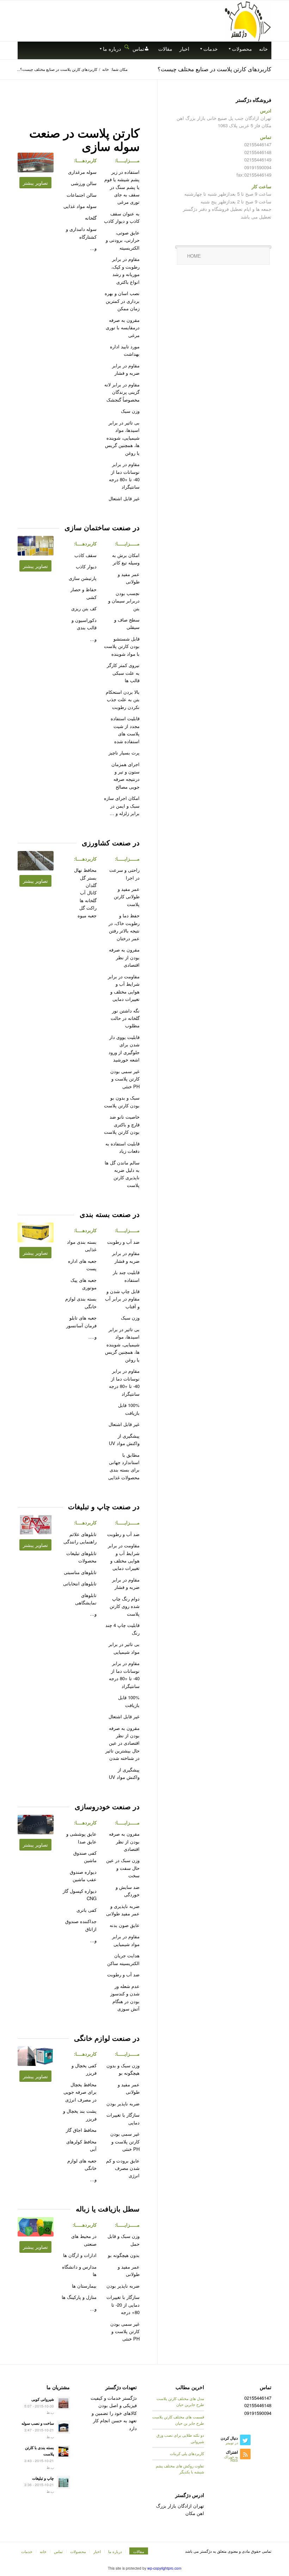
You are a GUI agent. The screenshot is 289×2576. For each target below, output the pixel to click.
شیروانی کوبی (43, 2399)
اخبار (184, 49)
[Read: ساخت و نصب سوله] (63, 2427)
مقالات (165, 49)
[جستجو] (127, 46)
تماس (138, 49)
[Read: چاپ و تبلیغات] (63, 2482)
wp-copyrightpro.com (164, 2568)
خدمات (211, 49)
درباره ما (112, 49)
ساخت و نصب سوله (38, 2423)
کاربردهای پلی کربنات (187, 2453)
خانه (263, 49)
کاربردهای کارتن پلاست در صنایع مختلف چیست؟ (214, 69)
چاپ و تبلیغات (43, 2478)
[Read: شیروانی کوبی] (63, 2403)
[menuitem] (127, 47)
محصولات (242, 49)
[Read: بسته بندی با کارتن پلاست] (63, 2452)
